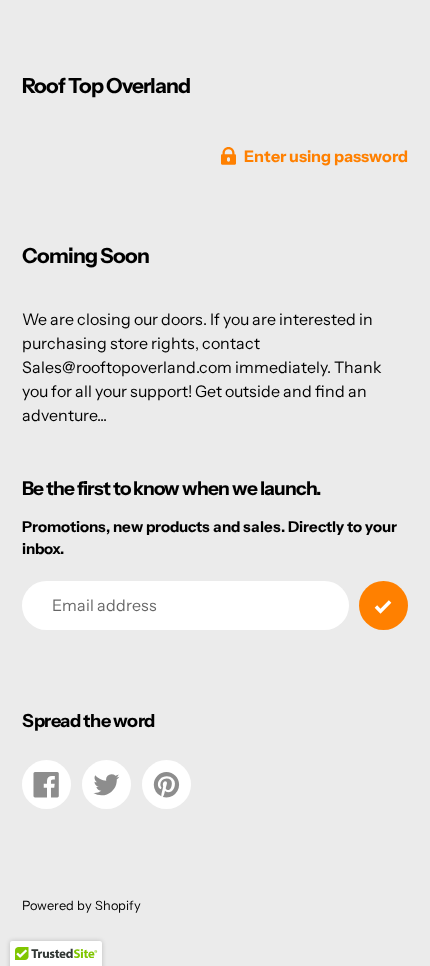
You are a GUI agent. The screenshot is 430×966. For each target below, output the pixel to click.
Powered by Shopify (81, 905)
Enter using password (326, 156)
